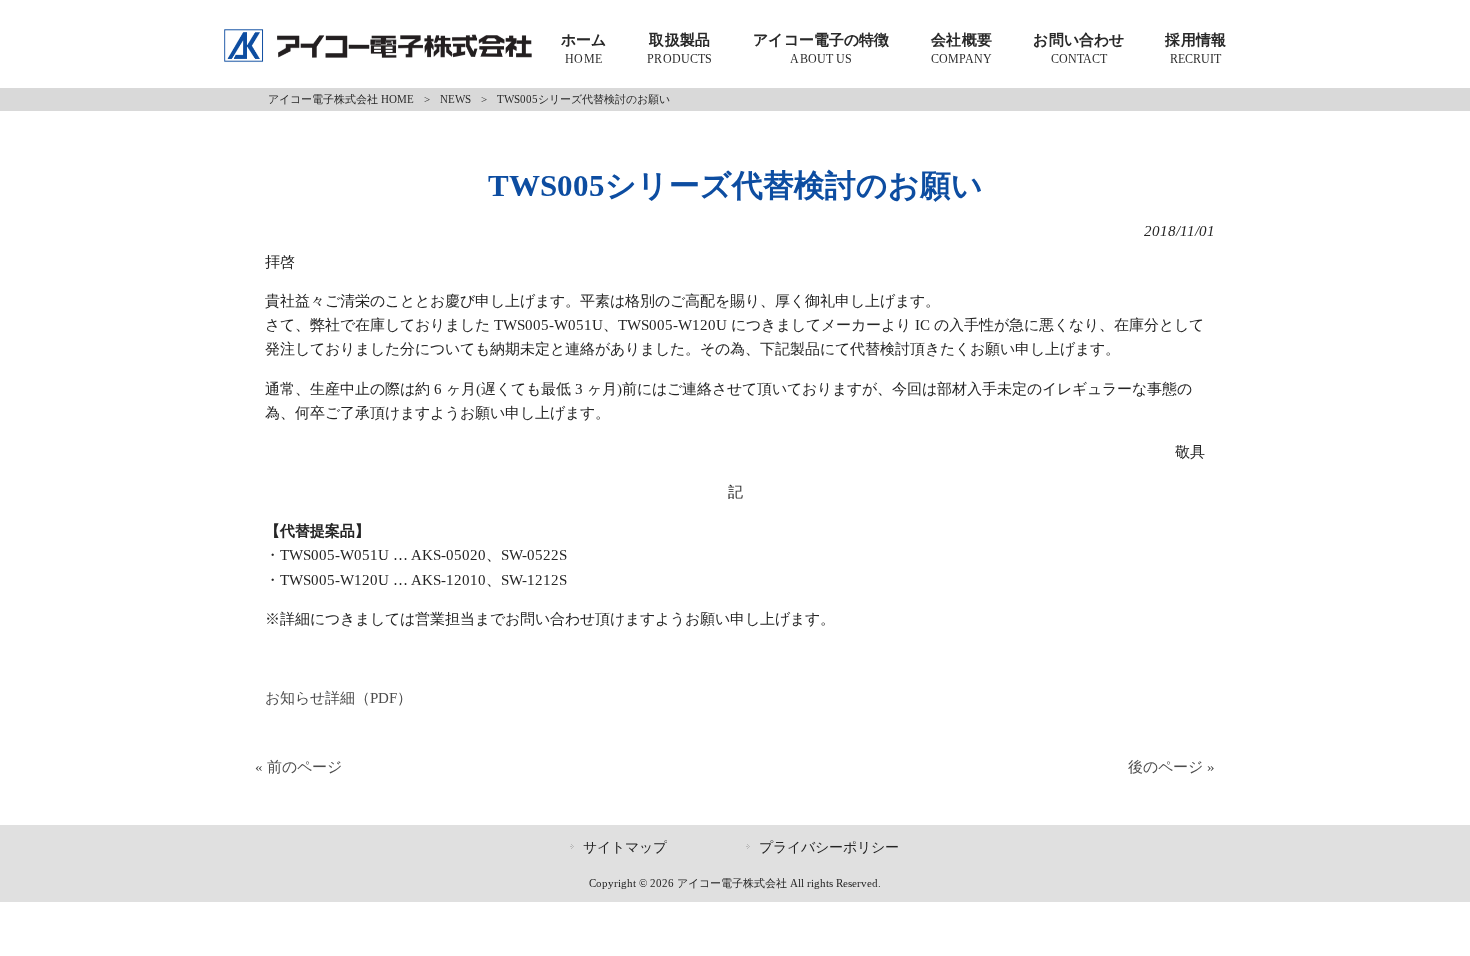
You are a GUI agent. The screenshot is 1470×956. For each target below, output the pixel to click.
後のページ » (1171, 766)
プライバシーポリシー (829, 847)
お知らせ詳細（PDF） (338, 697)
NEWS (455, 99)
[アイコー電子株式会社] (378, 57)
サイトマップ (625, 847)
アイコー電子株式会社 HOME (341, 99)
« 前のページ (298, 766)
